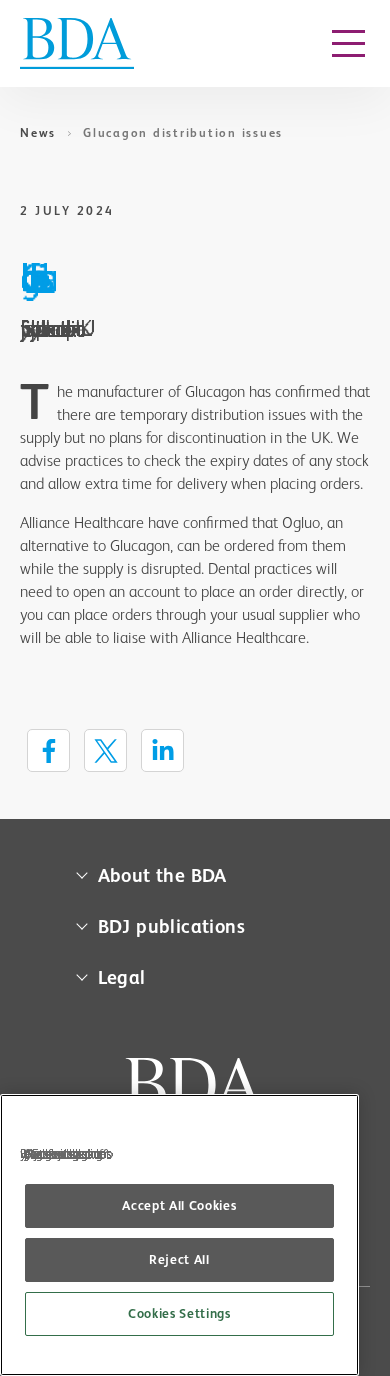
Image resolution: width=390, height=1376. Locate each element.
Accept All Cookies (179, 1205)
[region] (179, 1235)
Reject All (179, 1259)
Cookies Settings (179, 1313)
